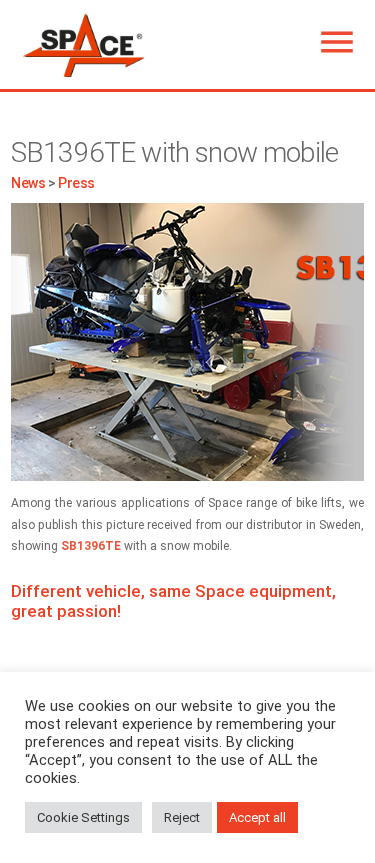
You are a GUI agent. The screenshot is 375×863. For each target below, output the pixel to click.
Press (76, 183)
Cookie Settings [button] (83, 817)
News (28, 183)
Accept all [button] (257, 817)
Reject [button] (182, 817)
